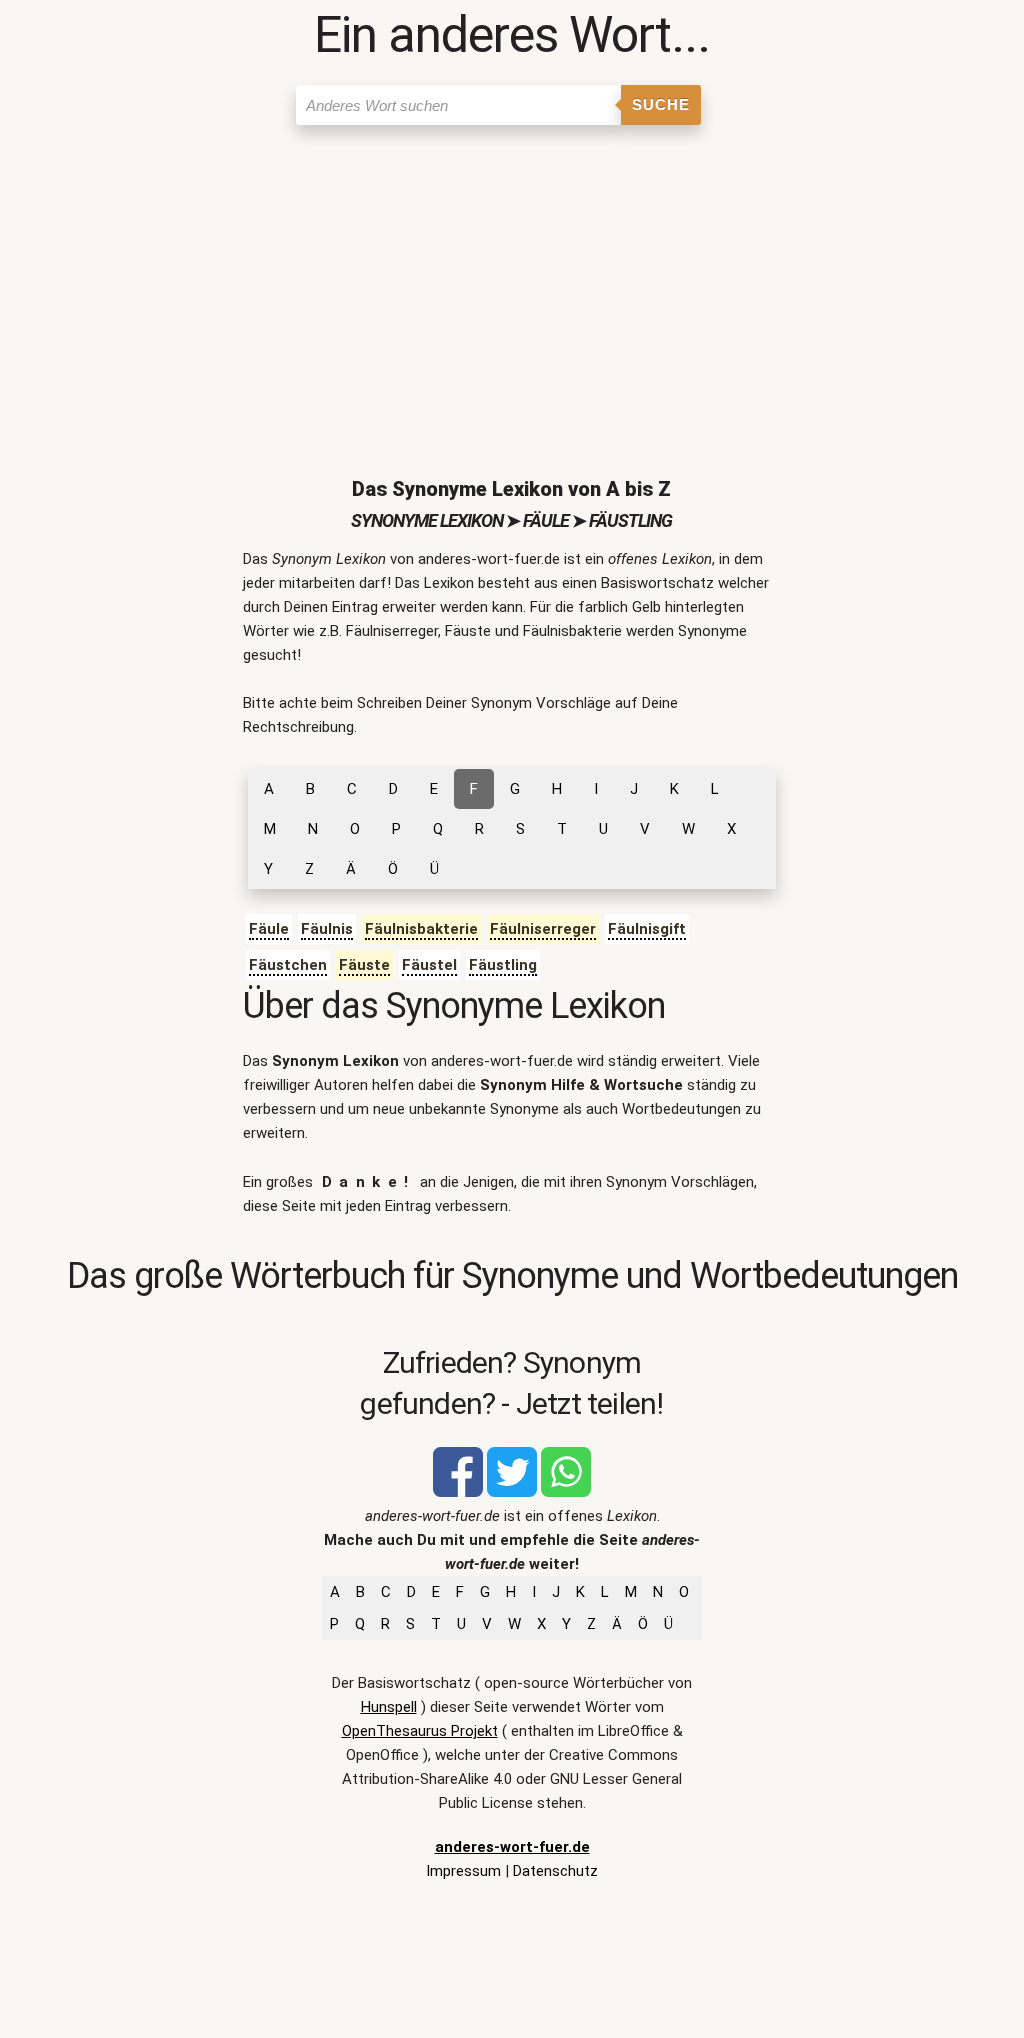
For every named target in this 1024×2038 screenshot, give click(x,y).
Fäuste (364, 965)
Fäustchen (288, 965)
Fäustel (429, 965)
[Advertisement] (512, 285)
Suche (661, 104)
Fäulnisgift (647, 929)
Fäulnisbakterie (421, 929)
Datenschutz (555, 1871)
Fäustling (503, 965)
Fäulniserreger (543, 929)
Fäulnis (327, 929)
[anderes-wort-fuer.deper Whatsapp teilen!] (566, 1492)
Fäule (269, 929)
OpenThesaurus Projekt (420, 1731)
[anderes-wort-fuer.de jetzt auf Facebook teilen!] (458, 1492)
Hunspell (389, 1707)
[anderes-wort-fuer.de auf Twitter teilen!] (512, 1492)
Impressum (463, 1871)
